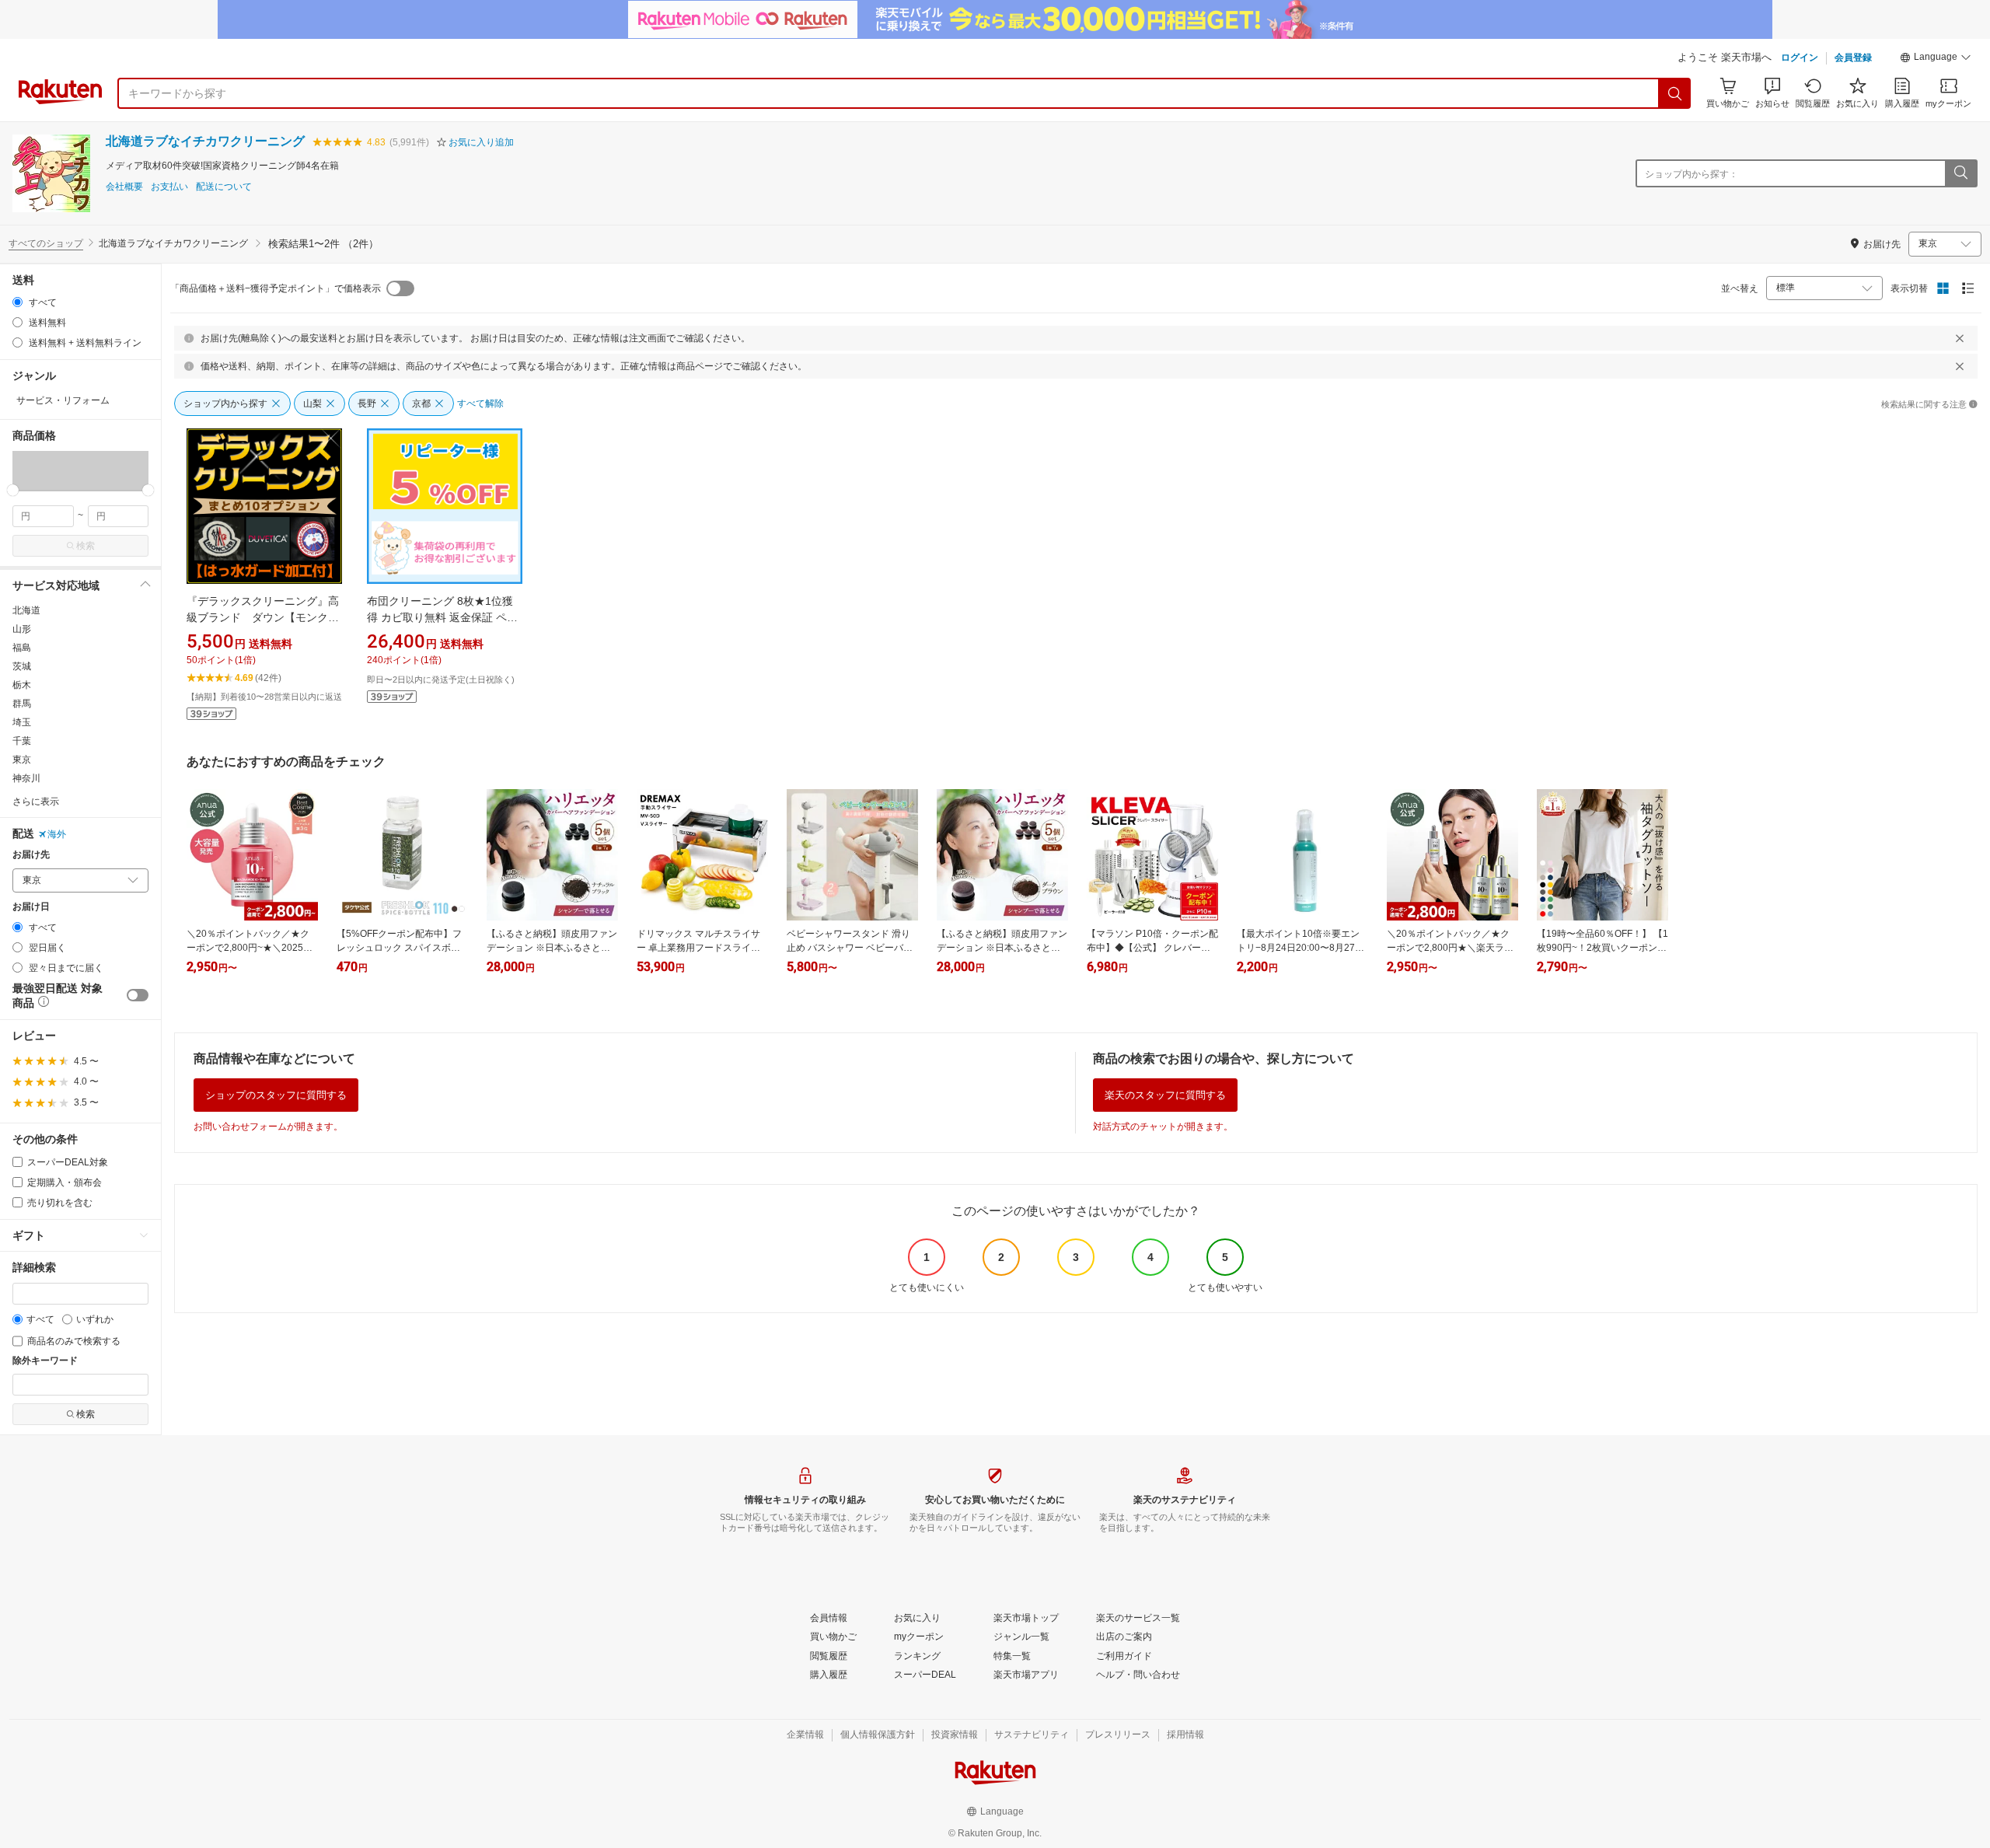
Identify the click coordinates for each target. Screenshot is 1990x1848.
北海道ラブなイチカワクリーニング (205, 141)
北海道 (26, 610)
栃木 (22, 685)
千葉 (22, 741)
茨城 (22, 666)
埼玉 (22, 722)
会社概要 (124, 187)
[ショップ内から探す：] (1960, 173)
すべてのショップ (46, 243)
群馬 (22, 704)
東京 (22, 760)
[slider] (13, 490)
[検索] (1675, 93)
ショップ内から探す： (1691, 174)
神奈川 (26, 778)
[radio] (17, 302)
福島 (22, 648)
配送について (224, 187)
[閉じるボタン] (1960, 338)
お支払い (169, 187)
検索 (86, 546)
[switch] (138, 995)
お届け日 (31, 907)
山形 (22, 629)
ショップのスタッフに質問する (276, 1095)
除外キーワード (45, 1361)
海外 (57, 834)
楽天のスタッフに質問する (1165, 1095)
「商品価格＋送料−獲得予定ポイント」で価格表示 (276, 288)
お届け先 (31, 855)
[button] (1936, 59)
